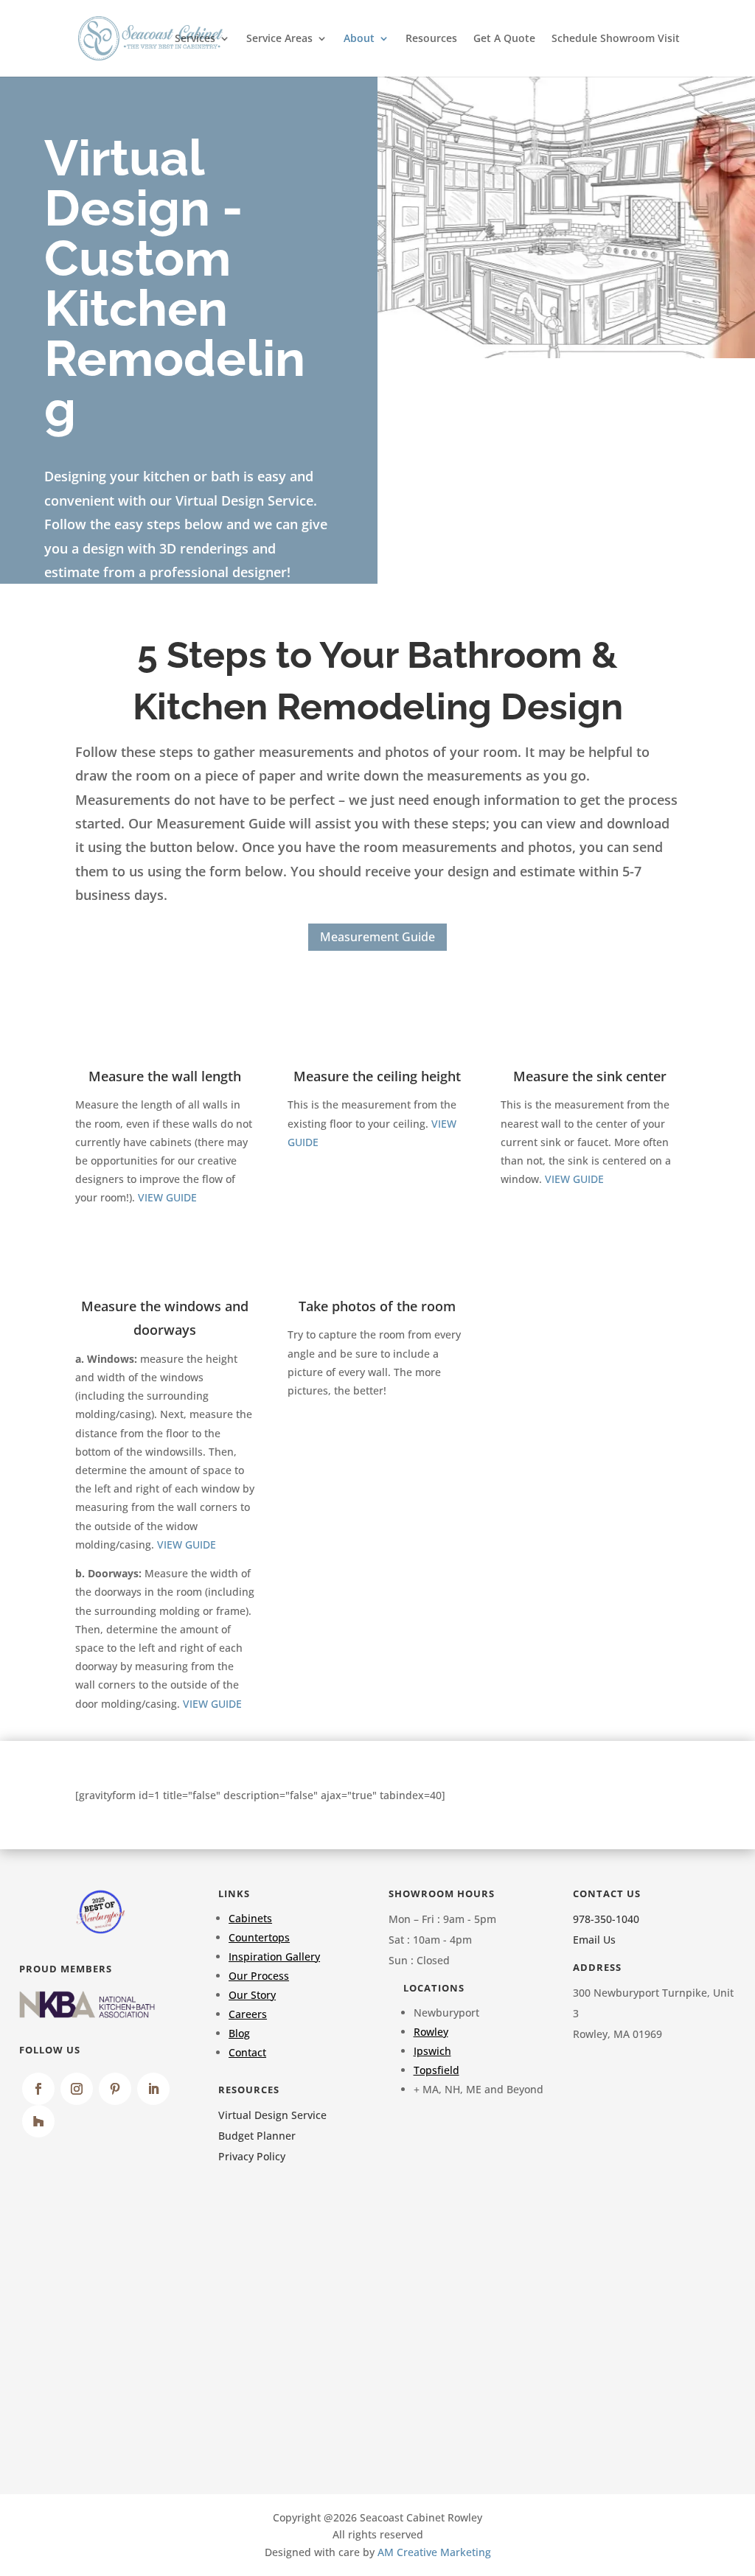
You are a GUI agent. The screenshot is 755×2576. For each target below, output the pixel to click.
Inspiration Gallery (274, 1957)
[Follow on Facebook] (38, 2089)
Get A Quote (504, 39)
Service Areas (279, 39)
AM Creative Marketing (434, 2552)
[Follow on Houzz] (38, 2121)
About (359, 39)
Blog (239, 2033)
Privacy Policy (252, 2156)
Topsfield (436, 2070)
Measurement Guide (377, 937)
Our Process (259, 1976)
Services (195, 39)
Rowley (431, 2032)
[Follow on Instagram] (77, 2089)
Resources (431, 39)
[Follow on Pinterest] (115, 2089)
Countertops (259, 1937)
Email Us (594, 1940)
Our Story (252, 1995)
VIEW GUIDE (167, 1197)
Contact (247, 2052)
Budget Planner (257, 2136)
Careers (248, 2014)
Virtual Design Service (272, 2115)
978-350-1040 (606, 1919)
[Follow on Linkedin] (153, 2089)
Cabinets (250, 1918)
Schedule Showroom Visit (616, 39)
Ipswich (432, 2051)
